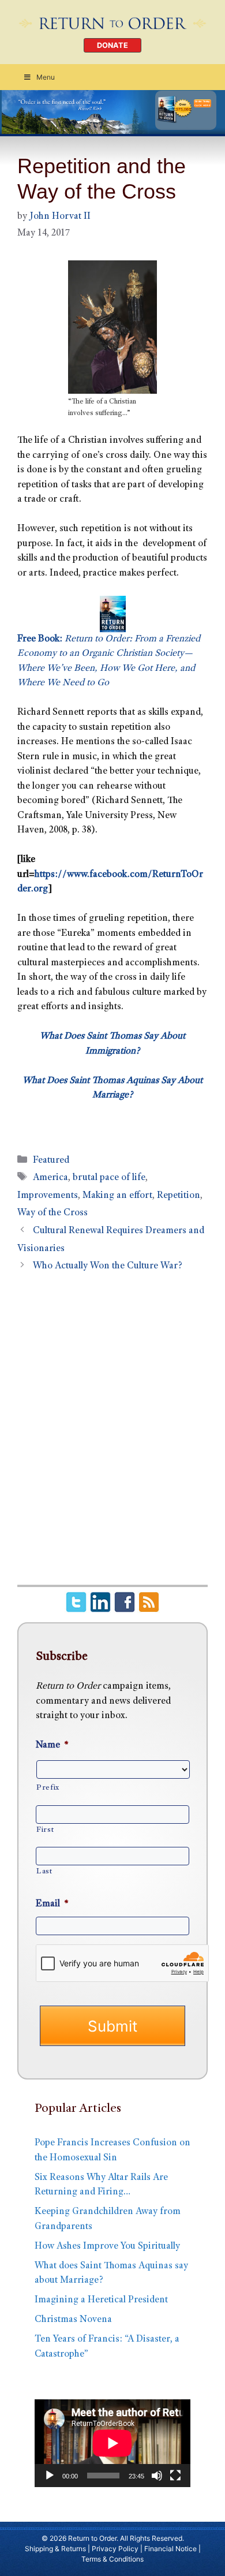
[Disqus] (112, 1435)
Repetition (179, 1196)
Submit (112, 2026)
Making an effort (117, 1196)
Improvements (48, 1196)
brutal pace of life (109, 1178)
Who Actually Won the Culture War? (108, 1266)
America (50, 1178)
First (45, 1830)
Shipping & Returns (55, 2549)
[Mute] (157, 2476)
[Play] (50, 2476)
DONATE (112, 45)
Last (44, 1872)
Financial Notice (170, 2549)
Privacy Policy (115, 2549)
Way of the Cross (52, 1213)
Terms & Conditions (112, 2559)
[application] (112, 2443)
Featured (51, 1161)
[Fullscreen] (175, 2476)
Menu (46, 77)
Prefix (48, 1788)
